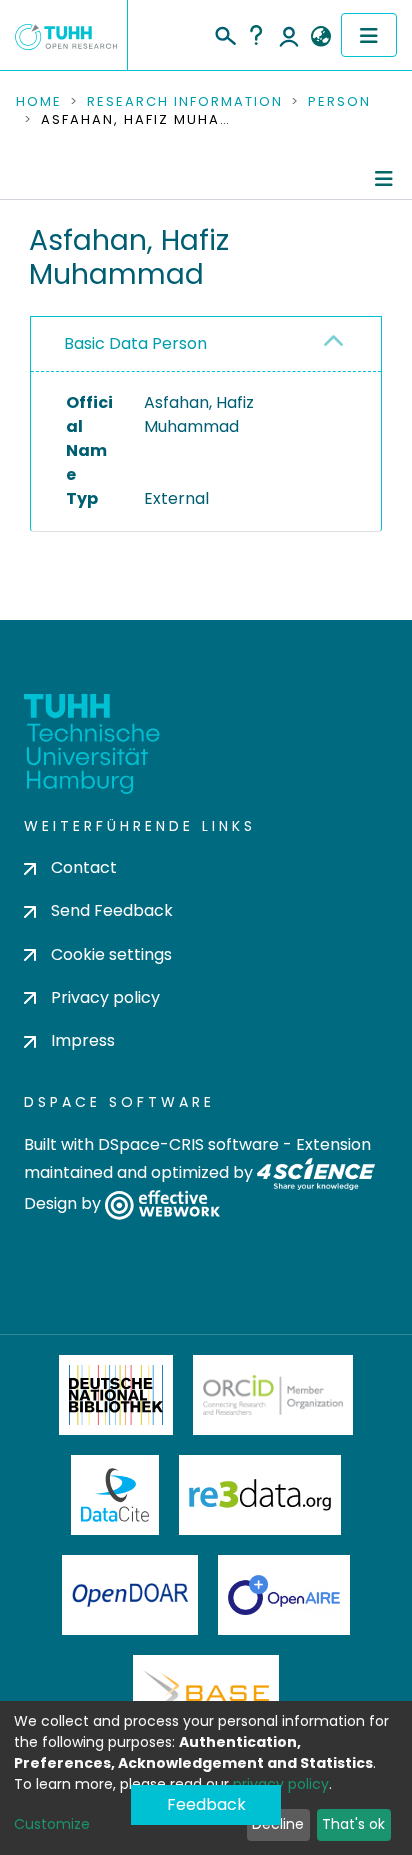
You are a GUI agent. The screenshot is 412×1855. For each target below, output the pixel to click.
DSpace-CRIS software (188, 1144)
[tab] (206, 344)
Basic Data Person (135, 343)
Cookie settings (111, 954)
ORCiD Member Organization (273, 1395)
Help (256, 35)
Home (39, 102)
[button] (320, 37)
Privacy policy (105, 997)
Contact (84, 867)
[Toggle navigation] (369, 35)
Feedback (206, 1804)
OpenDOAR (130, 1595)
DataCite (115, 1495)
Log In (289, 35)
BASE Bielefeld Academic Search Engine (206, 1695)
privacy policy (281, 1784)
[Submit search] (224, 33)
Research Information (185, 102)
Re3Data (260, 1495)
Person (339, 102)
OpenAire (284, 1595)
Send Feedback (112, 910)
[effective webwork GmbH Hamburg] (162, 1204)
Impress (83, 1040)
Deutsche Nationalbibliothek (116, 1395)
